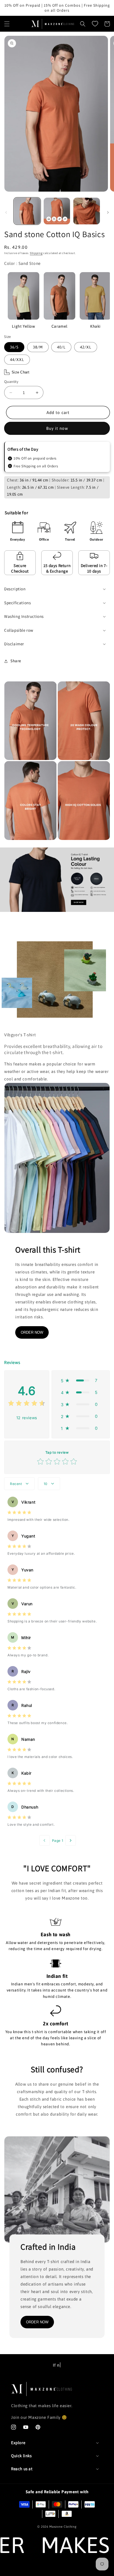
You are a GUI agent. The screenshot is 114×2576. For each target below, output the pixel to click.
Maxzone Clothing (63, 2527)
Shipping (36, 253)
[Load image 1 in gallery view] (27, 211)
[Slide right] (108, 212)
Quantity (11, 382)
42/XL (86, 347)
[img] (27, 1404)
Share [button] (16, 661)
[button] (7, 24)
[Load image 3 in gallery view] (87, 211)
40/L (61, 347)
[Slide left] (6, 212)
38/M (38, 347)
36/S (14, 347)
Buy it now (57, 428)
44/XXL (17, 360)
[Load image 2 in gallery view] (57, 211)
